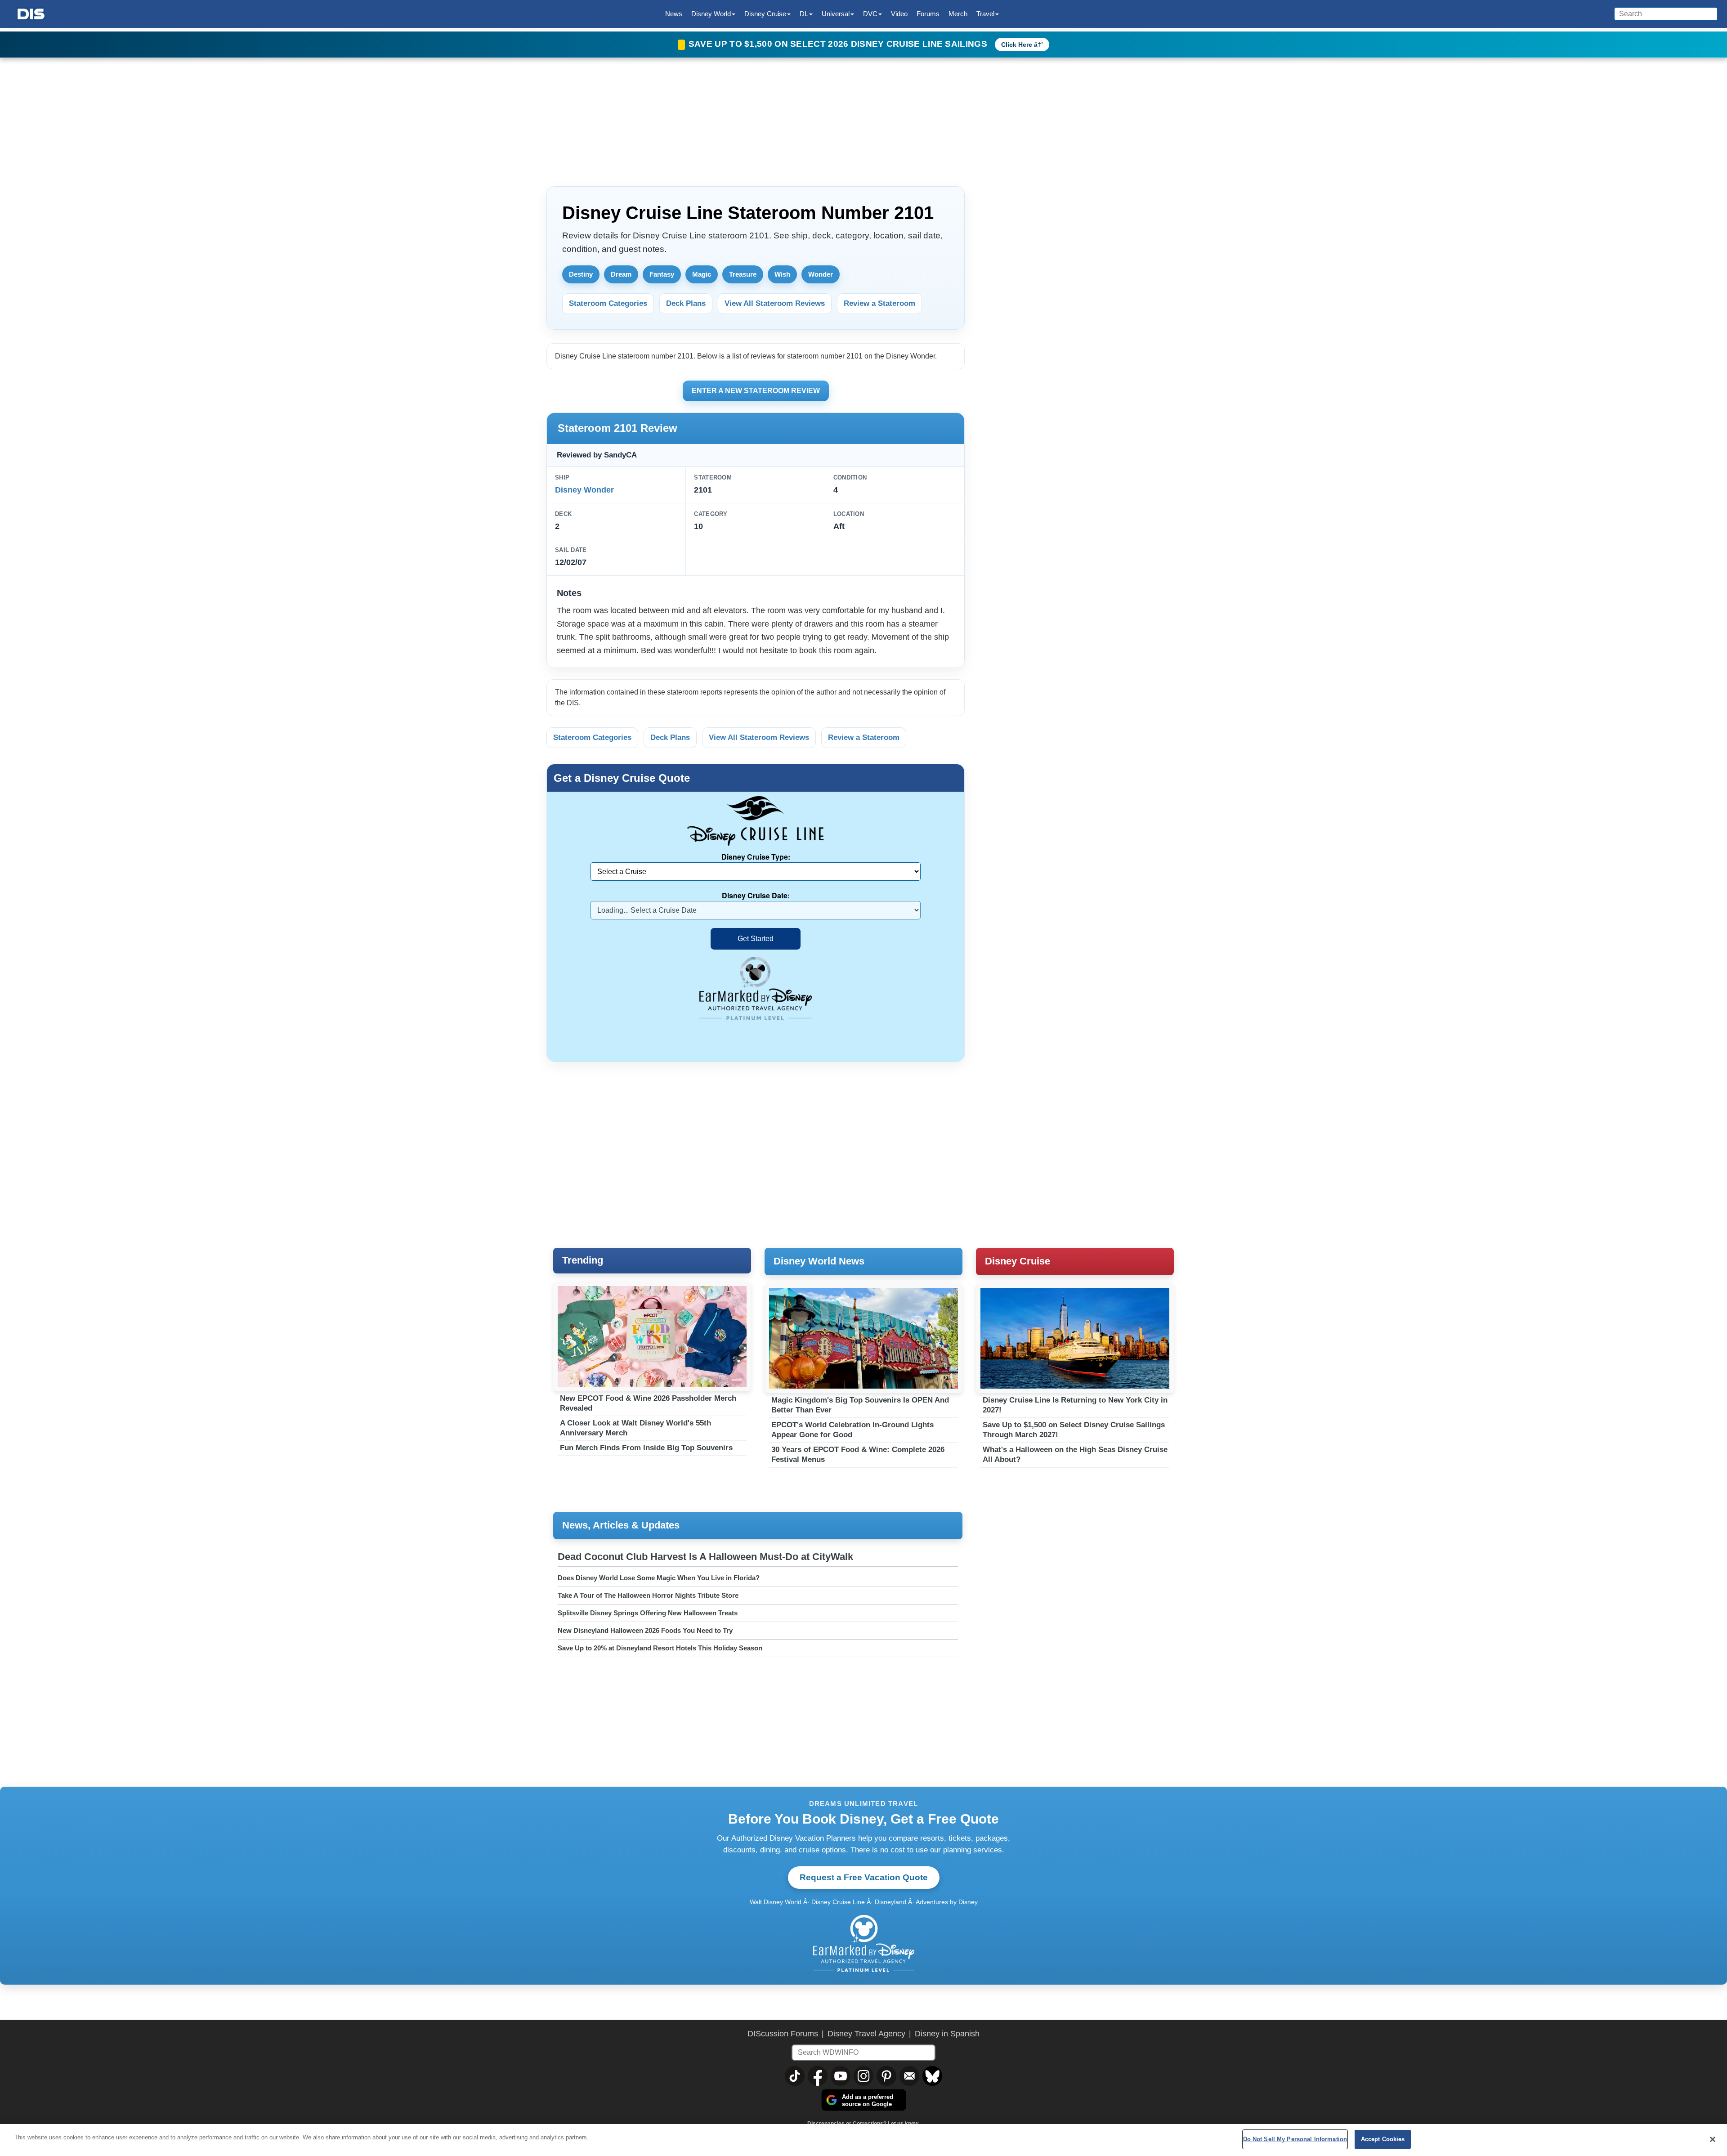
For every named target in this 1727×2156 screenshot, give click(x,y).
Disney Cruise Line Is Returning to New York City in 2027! (1075, 1405)
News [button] (674, 14)
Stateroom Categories (608, 303)
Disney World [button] (711, 14)
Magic (702, 274)
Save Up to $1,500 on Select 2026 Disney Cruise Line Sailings (839, 44)
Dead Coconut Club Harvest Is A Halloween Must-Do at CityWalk (705, 1557)
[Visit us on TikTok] (795, 2076)
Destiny (581, 274)
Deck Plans (686, 303)
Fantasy (662, 274)
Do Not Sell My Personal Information (1295, 2139)
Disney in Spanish (947, 2034)
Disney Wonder (584, 490)
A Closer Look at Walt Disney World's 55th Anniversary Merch (635, 1428)
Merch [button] (958, 14)
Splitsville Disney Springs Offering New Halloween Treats (648, 1613)
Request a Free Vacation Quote (864, 1877)
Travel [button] (985, 14)
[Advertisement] (1079, 238)
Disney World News (819, 1261)
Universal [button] (836, 14)
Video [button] (899, 14)
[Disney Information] (31, 14)
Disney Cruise (1018, 1261)
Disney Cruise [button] (765, 14)
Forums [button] (928, 14)
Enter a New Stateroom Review (756, 391)
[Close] (1713, 2139)
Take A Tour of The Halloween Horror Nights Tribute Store (648, 1595)
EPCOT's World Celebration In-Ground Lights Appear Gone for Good (852, 1430)
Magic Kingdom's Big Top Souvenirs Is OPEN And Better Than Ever (860, 1405)
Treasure (743, 274)
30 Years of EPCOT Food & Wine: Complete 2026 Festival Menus (858, 1455)
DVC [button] (870, 14)
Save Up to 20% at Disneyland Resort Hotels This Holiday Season (660, 1648)
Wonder (821, 274)
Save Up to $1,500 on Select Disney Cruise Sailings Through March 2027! (1074, 1430)
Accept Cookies (1383, 2139)
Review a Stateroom (879, 303)
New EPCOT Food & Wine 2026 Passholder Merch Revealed (648, 1403)
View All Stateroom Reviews (775, 303)
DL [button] (804, 14)
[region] (863, 2140)
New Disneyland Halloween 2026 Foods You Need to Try (645, 1630)
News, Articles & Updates (621, 1525)
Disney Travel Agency (866, 2034)
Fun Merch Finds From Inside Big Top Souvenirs (646, 1448)
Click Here (1017, 45)
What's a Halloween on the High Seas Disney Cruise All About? (1075, 1455)
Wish (782, 274)
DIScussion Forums (783, 2034)
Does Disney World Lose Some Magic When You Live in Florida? (659, 1578)
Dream (621, 274)
